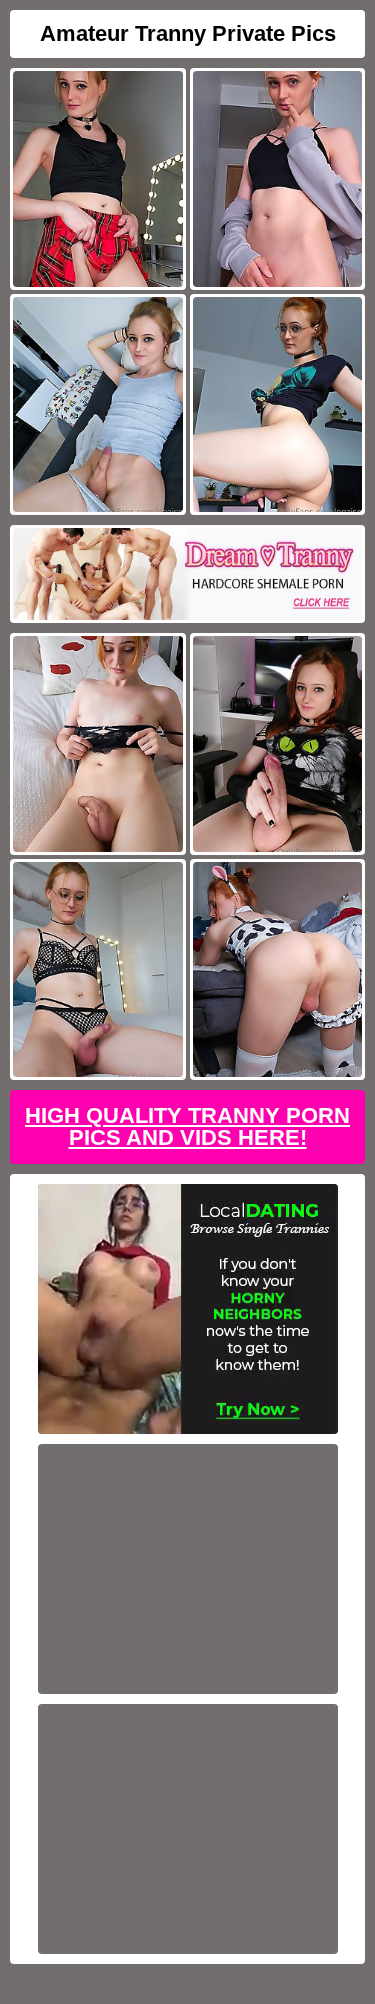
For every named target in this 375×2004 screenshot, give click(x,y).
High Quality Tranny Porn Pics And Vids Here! (187, 1126)
